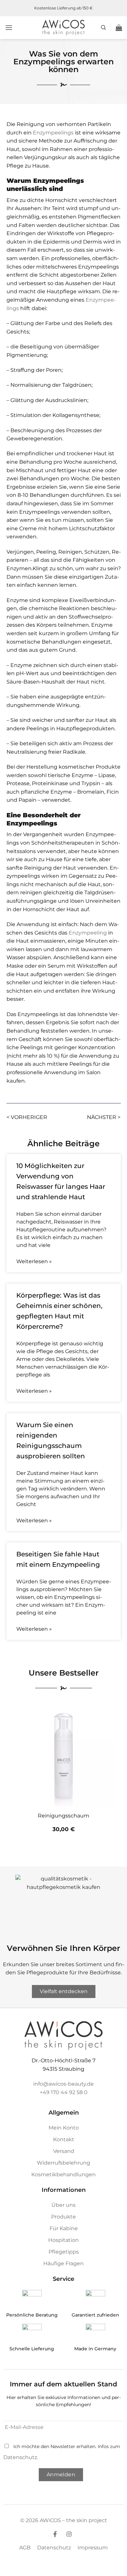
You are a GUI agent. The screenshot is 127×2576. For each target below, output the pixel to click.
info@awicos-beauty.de (63, 2084)
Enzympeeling (88, 933)
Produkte (63, 2217)
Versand (64, 2151)
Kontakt (64, 2139)
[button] (9, 27)
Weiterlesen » (34, 1261)
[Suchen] (103, 28)
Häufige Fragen (63, 2263)
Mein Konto (64, 2128)
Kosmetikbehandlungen (63, 2174)
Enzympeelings (53, 133)
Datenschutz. (21, 2457)
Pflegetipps (64, 2252)
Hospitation (63, 2240)
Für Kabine (64, 2228)
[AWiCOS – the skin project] (63, 28)
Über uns (63, 2205)
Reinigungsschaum (63, 1816)
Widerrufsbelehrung (63, 2163)
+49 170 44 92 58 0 (64, 2092)
